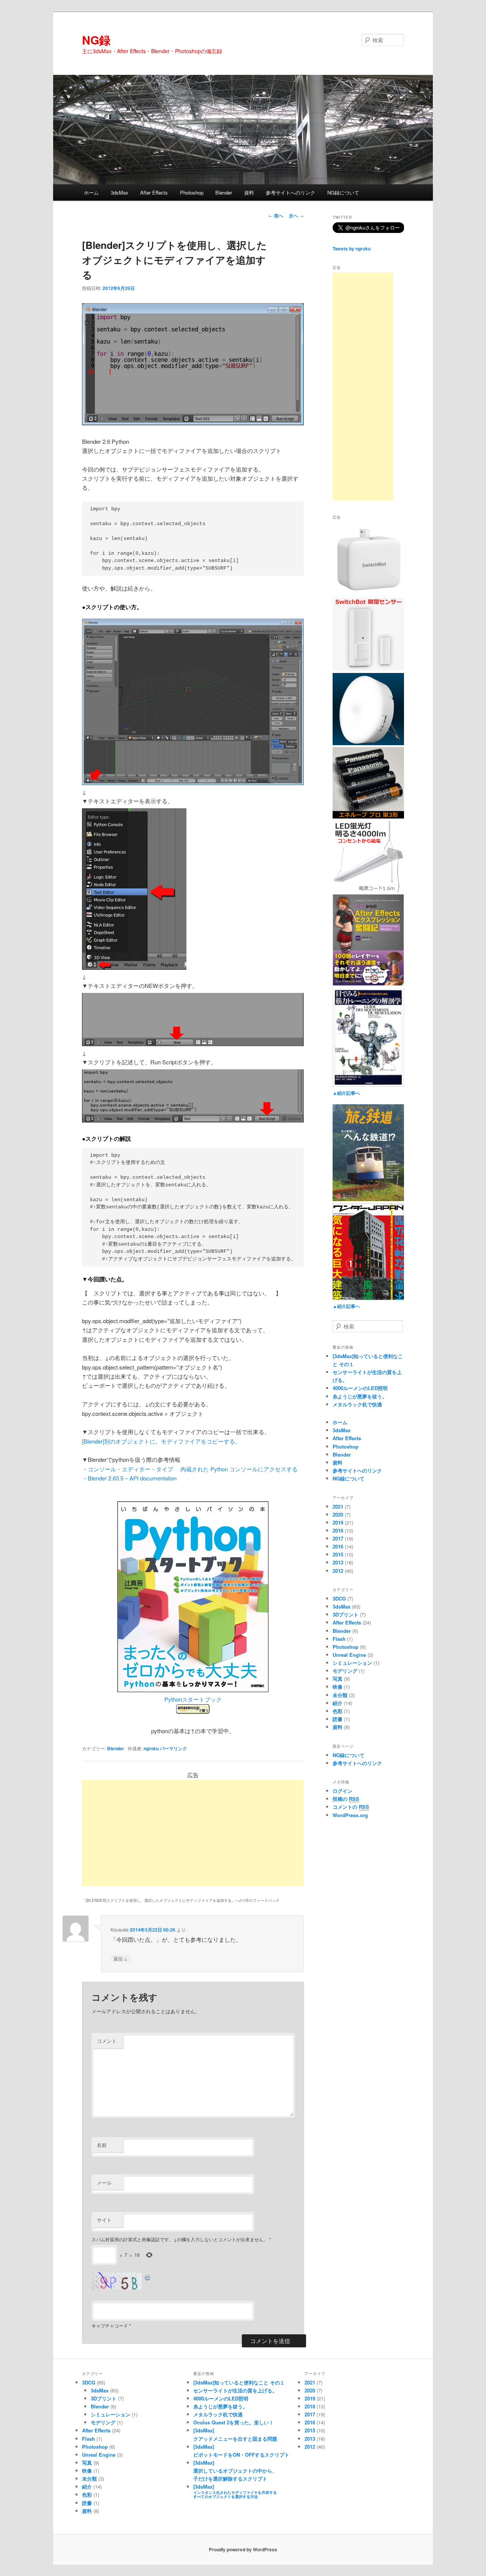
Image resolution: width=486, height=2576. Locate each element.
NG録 (96, 40)
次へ (296, 215)
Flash (339, 1639)
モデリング (345, 1671)
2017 (338, 1538)
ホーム (91, 192)
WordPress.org (350, 1815)
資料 (249, 192)
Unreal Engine (349, 1655)
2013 (338, 1562)
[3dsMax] (235, 2491)
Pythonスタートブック (193, 1699)
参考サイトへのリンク (290, 192)
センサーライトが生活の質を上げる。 (235, 2390)
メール (104, 2183)
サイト (104, 2220)
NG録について (343, 192)
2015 (338, 1554)
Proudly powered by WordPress (243, 2549)
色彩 (338, 1711)
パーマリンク (174, 1748)
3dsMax (120, 192)
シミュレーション (352, 1663)
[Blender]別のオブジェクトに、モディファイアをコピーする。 (161, 1441)
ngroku (151, 1748)
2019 (338, 1522)
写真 (338, 1679)
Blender (224, 192)
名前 (102, 2145)
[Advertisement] (193, 1833)
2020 (338, 1514)
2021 (338, 1506)
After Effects (154, 192)
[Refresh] (148, 2277)
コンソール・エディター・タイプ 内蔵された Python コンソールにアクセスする (193, 1469)
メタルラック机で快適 (357, 1404)
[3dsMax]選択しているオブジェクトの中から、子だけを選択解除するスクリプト (235, 2471)
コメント (107, 2041)
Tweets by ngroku (352, 249)
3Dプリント (346, 1614)
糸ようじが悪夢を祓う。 (360, 1396)
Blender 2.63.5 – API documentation (132, 1478)
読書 (338, 1719)
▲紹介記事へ (346, 1093)
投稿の (346, 1799)
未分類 (340, 1695)
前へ (276, 215)
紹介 (338, 1703)
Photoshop (192, 192)
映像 (338, 1687)
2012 (338, 1571)
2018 (338, 1530)
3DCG (339, 1598)
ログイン (342, 1791)
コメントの (351, 1807)
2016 (338, 1546)
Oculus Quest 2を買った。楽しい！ (234, 2422)
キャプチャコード (110, 2325)
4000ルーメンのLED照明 (360, 1388)
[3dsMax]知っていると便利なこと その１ (239, 2382)
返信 (120, 1958)
